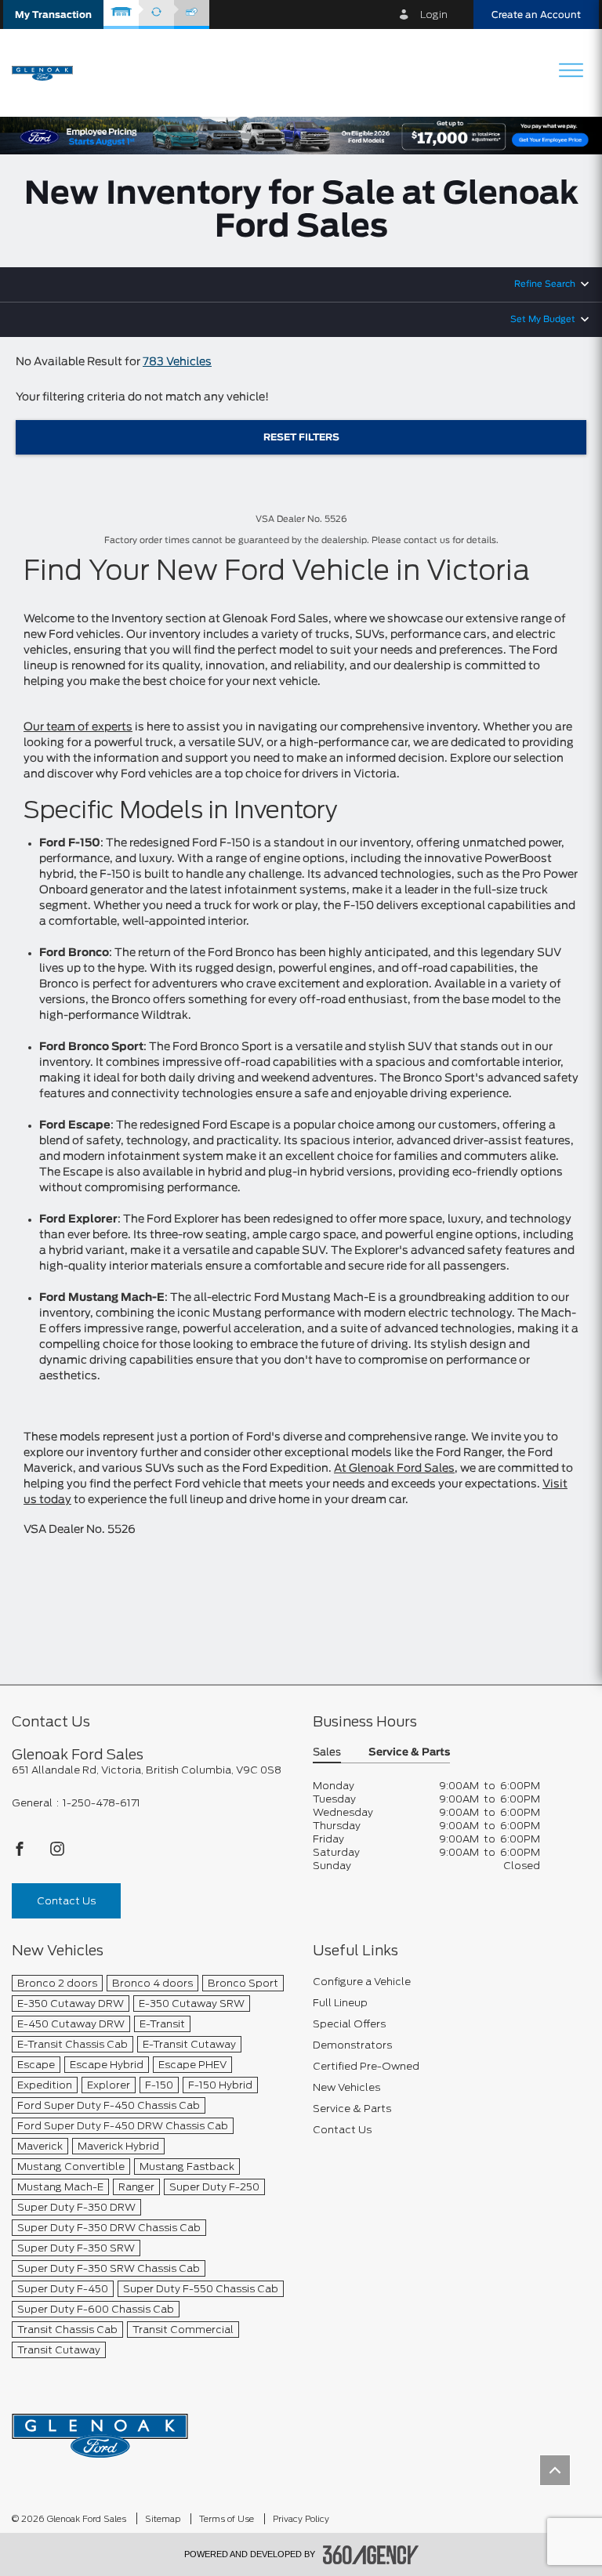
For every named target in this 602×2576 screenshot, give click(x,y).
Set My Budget (543, 319)
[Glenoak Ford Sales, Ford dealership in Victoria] (48, 72)
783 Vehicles (177, 362)
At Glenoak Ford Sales (394, 1469)
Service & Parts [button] (409, 1753)
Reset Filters (301, 437)
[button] (53, 14)
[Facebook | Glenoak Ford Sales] (21, 1853)
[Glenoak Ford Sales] (100, 2431)
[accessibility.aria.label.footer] (371, 2555)
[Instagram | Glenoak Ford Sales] (57, 1853)
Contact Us (66, 1901)
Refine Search (545, 284)
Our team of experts (78, 727)
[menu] (571, 72)
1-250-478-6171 (102, 1803)
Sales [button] (327, 1753)
